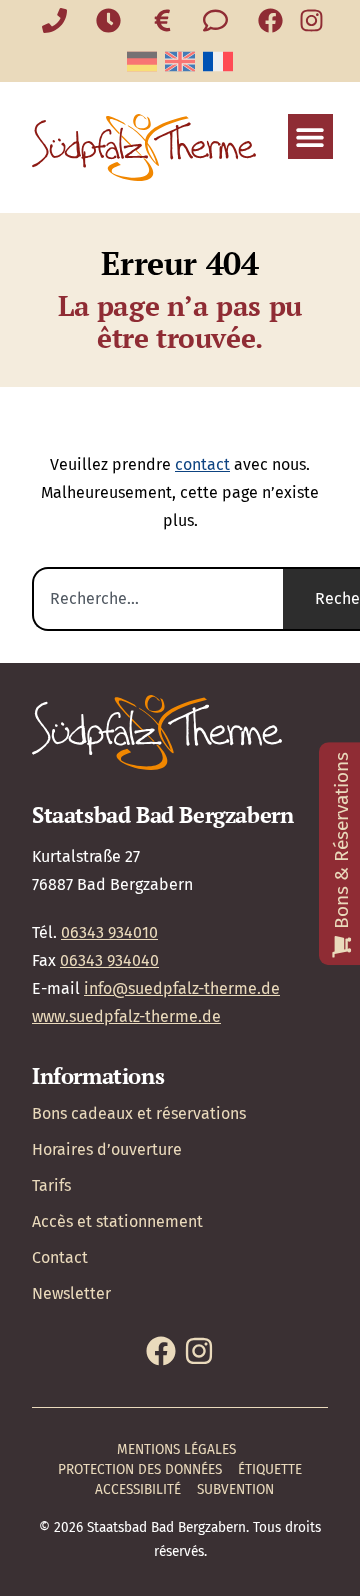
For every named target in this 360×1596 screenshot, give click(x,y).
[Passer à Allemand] (142, 61)
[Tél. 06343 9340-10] (55, 20)
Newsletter (71, 1293)
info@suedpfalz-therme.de (182, 988)
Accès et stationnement (117, 1221)
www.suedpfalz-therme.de (126, 1016)
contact (202, 464)
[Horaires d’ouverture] (109, 20)
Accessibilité (138, 1489)
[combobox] (157, 599)
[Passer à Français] (218, 61)
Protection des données (140, 1469)
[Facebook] (270, 20)
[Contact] (216, 20)
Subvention (235, 1489)
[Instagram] (311, 20)
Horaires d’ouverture (107, 1149)
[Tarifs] (162, 20)
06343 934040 (109, 960)
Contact (60, 1257)
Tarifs (51, 1185)
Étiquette (270, 1469)
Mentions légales (176, 1449)
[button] (310, 136)
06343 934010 (109, 932)
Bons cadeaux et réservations (139, 1113)
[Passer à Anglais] (180, 61)
